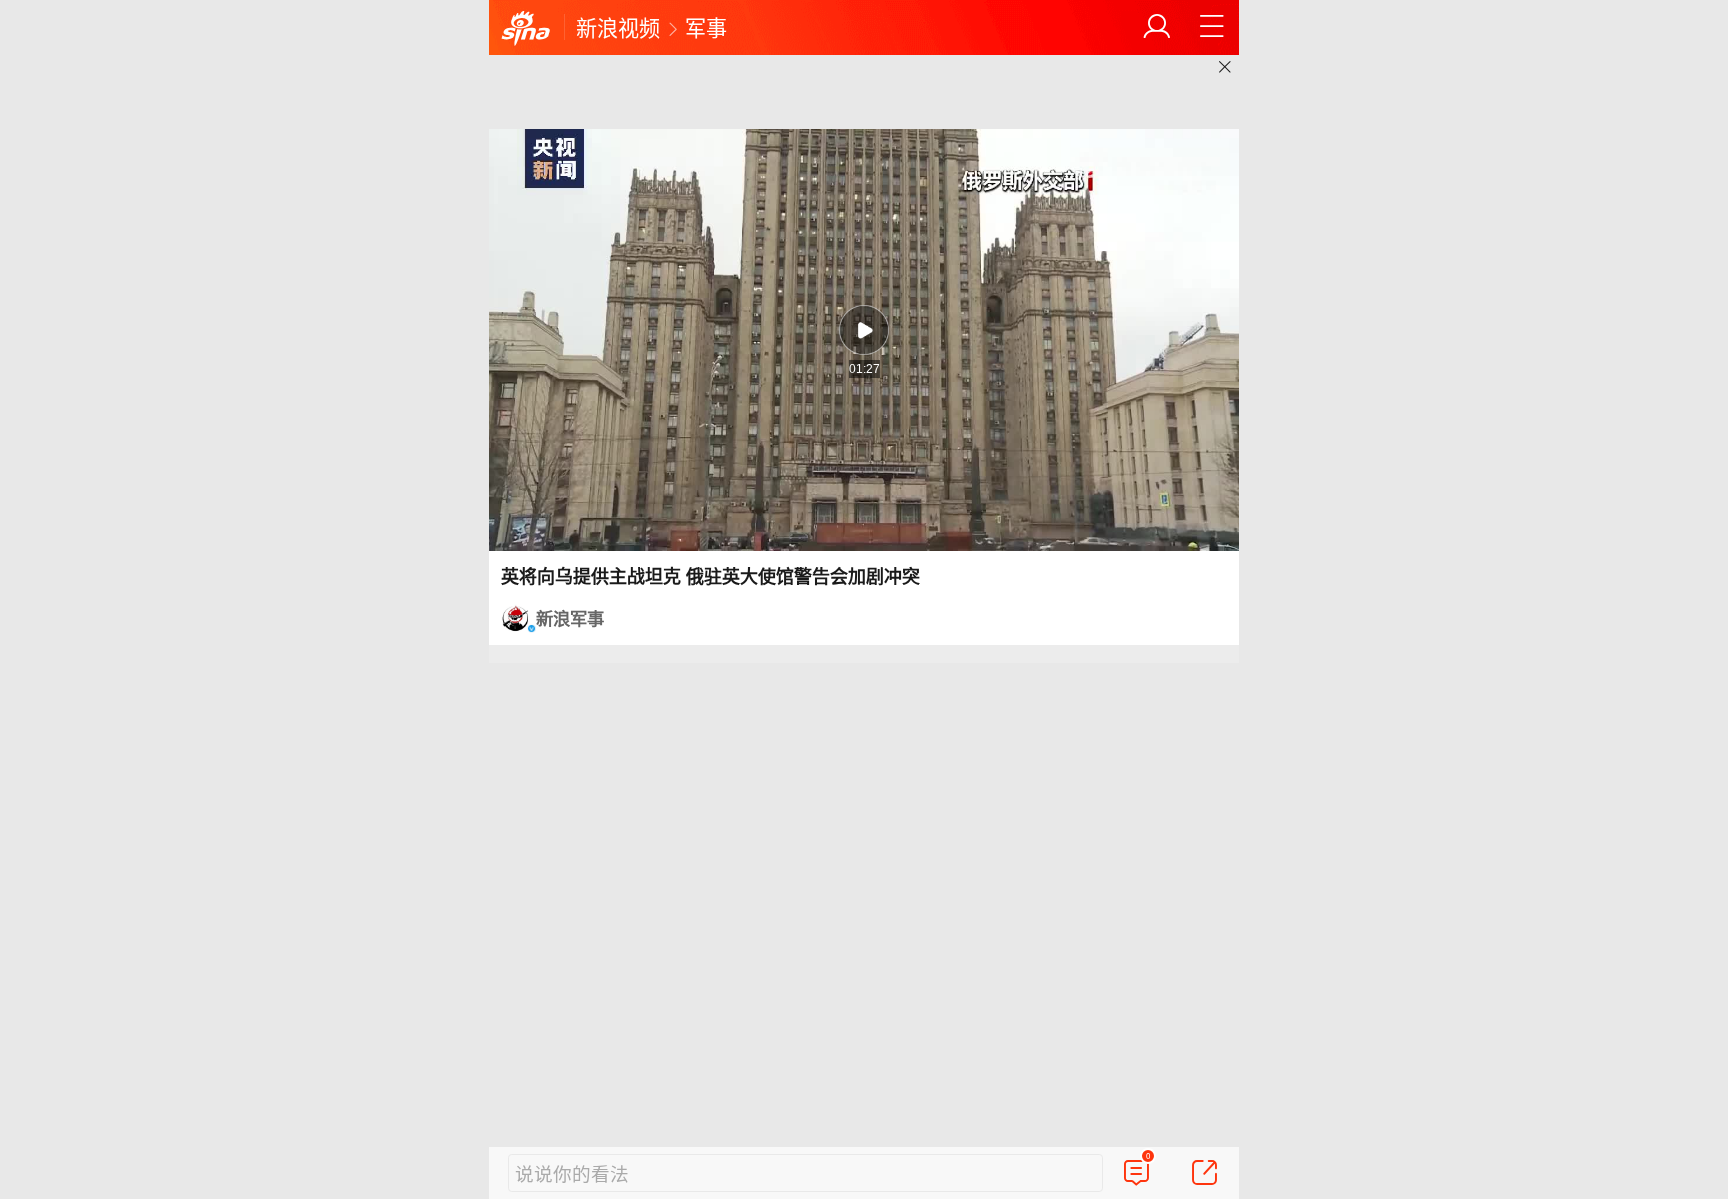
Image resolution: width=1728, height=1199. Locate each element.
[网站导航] (1212, 27)
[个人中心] (1157, 27)
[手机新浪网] (526, 29)
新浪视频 (618, 27)
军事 (706, 27)
